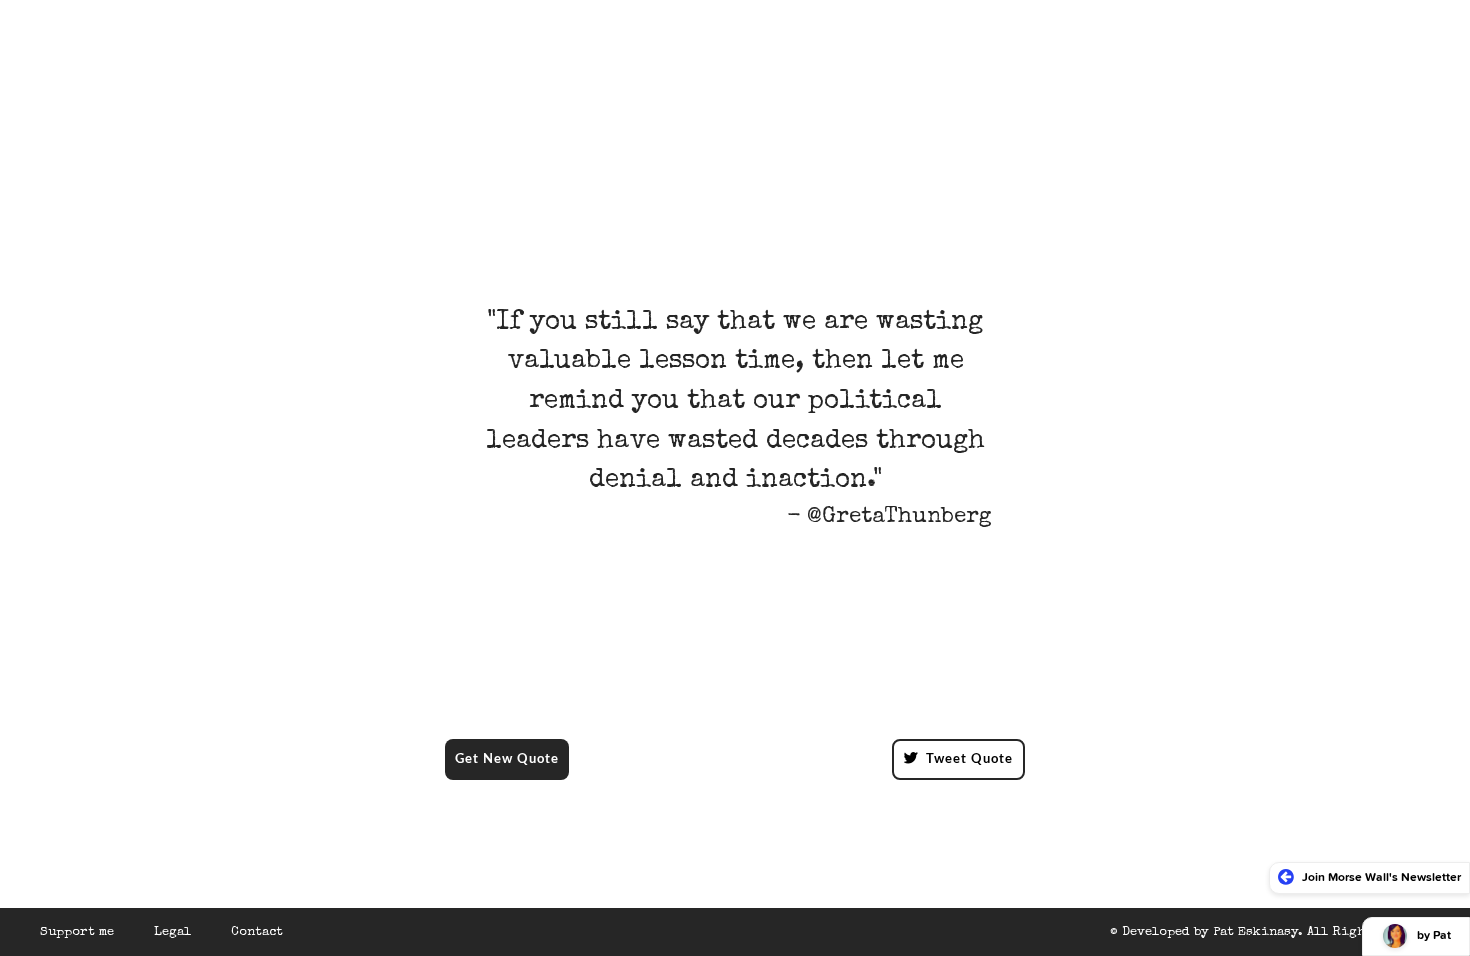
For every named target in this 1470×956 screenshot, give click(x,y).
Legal (172, 932)
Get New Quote (507, 759)
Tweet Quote (969, 759)
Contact (257, 932)
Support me (77, 932)
